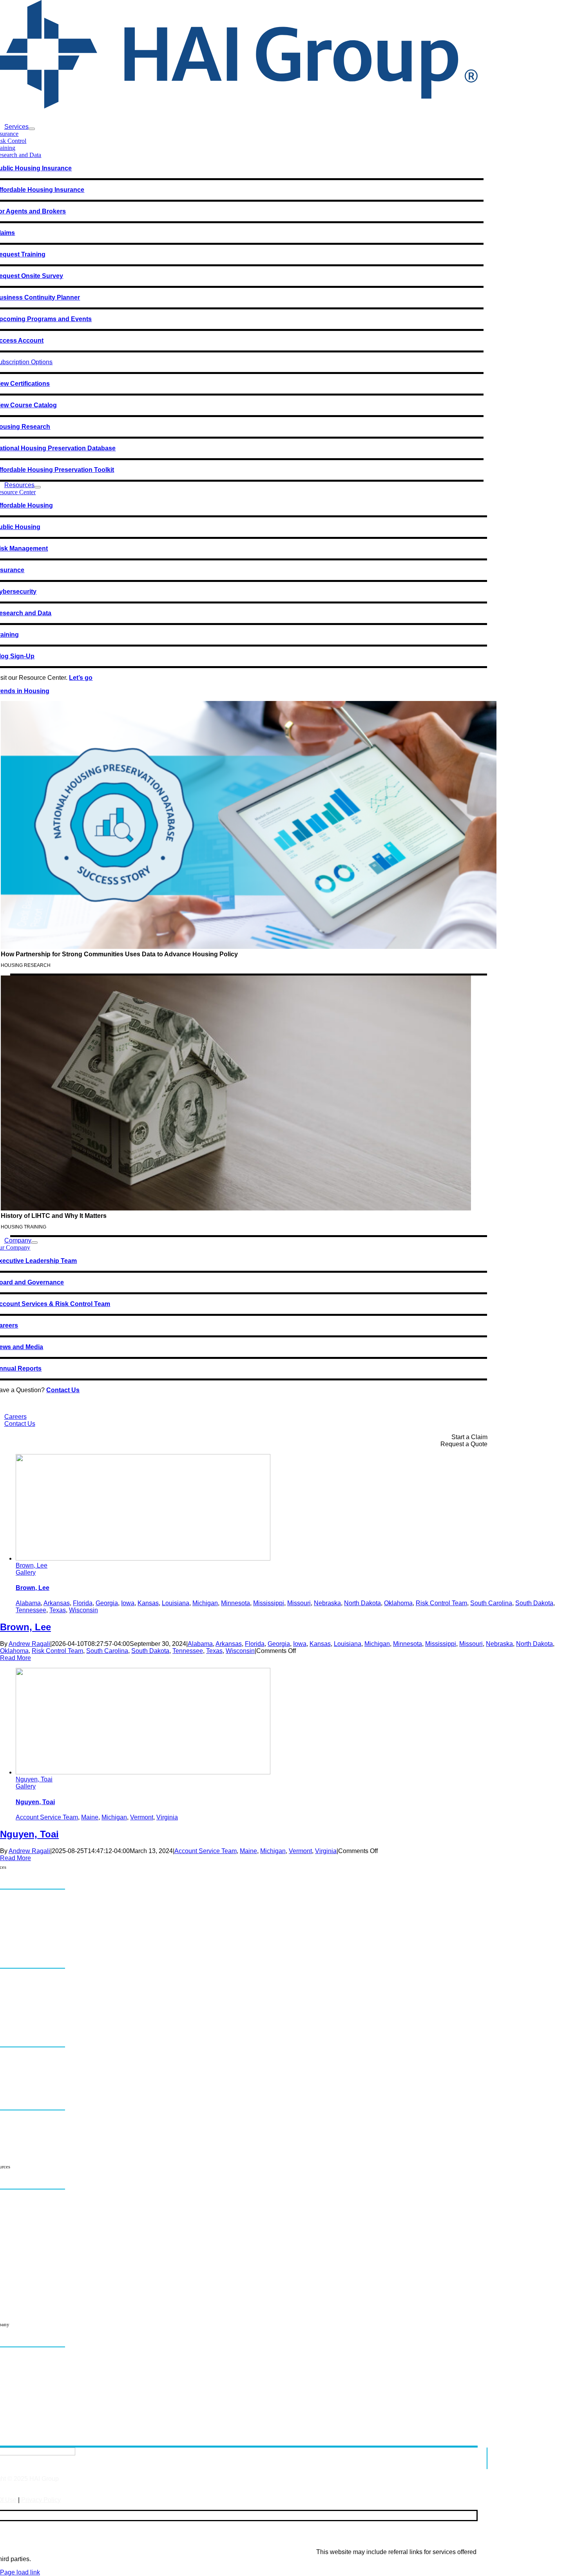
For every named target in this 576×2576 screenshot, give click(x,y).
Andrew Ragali (29, 1644)
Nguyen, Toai (34, 1779)
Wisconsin (83, 1610)
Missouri (299, 1603)
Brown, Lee (32, 1565)
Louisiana (176, 1603)
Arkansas (57, 1603)
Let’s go (81, 678)
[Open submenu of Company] (34, 1243)
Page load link (20, 2572)
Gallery (26, 1573)
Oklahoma (398, 1603)
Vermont (142, 1817)
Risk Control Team (441, 1603)
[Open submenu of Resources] (38, 487)
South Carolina (491, 1603)
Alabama (28, 1603)
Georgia (107, 1603)
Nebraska (327, 1603)
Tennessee (31, 1610)
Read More (15, 1658)
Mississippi (269, 1603)
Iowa (128, 1603)
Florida (83, 1603)
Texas (58, 1610)
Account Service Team (47, 1817)
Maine (90, 1817)
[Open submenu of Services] (32, 129)
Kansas (148, 1603)
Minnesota (235, 1603)
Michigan (205, 1603)
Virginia (167, 1817)
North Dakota (362, 1603)
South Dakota (534, 1603)
